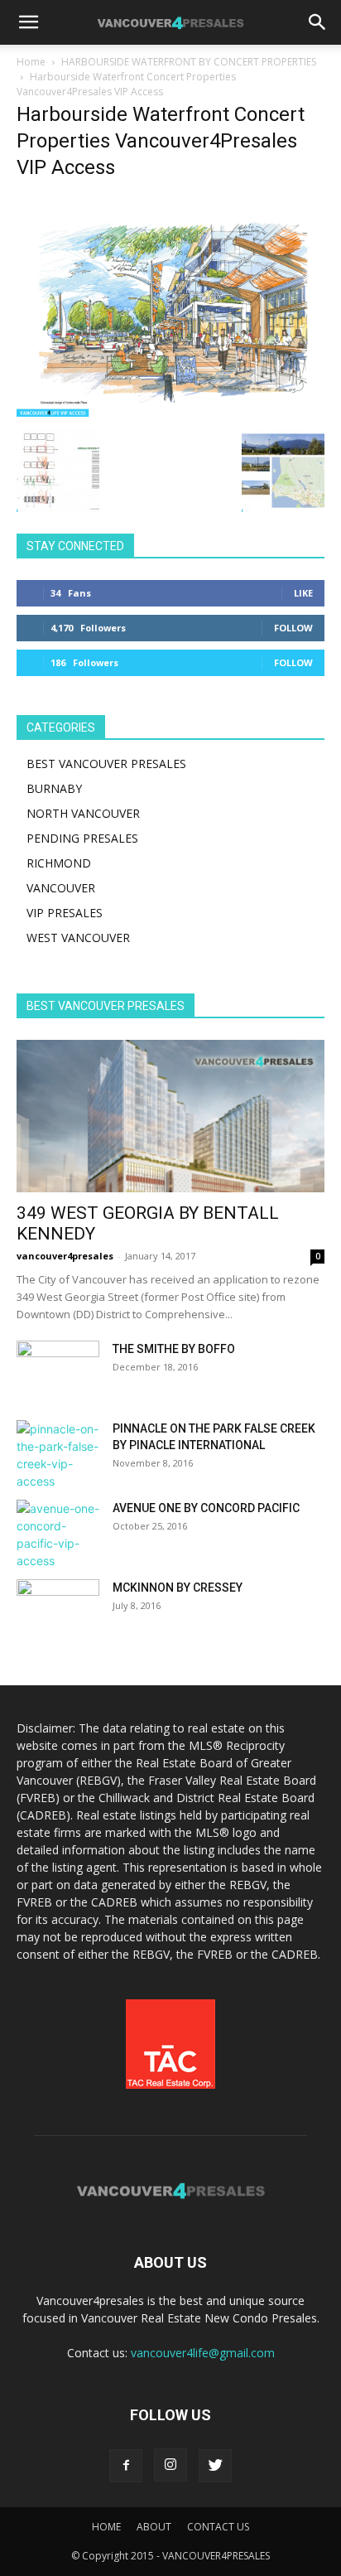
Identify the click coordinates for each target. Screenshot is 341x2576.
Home (31, 62)
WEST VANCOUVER (78, 938)
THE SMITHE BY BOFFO (174, 1349)
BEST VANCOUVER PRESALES (106, 764)
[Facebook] (126, 2466)
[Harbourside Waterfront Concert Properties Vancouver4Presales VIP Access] (170, 412)
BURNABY (54, 788)
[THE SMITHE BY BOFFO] (58, 1370)
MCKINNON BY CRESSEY (178, 1588)
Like (303, 593)
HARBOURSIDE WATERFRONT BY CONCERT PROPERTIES (189, 62)
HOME (106, 2527)
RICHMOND (59, 863)
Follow (293, 628)
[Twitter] (215, 2466)
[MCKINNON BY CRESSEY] (58, 1608)
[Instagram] (170, 2465)
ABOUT (154, 2527)
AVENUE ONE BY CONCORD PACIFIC (206, 1508)
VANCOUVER (61, 888)
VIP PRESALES (65, 913)
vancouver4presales (65, 1256)
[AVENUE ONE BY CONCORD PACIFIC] (58, 1534)
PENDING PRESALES (82, 838)
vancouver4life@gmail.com (203, 2353)
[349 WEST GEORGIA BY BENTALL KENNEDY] (170, 1116)
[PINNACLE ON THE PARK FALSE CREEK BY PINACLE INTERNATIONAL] (58, 1455)
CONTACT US (218, 2527)
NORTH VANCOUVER (83, 813)
